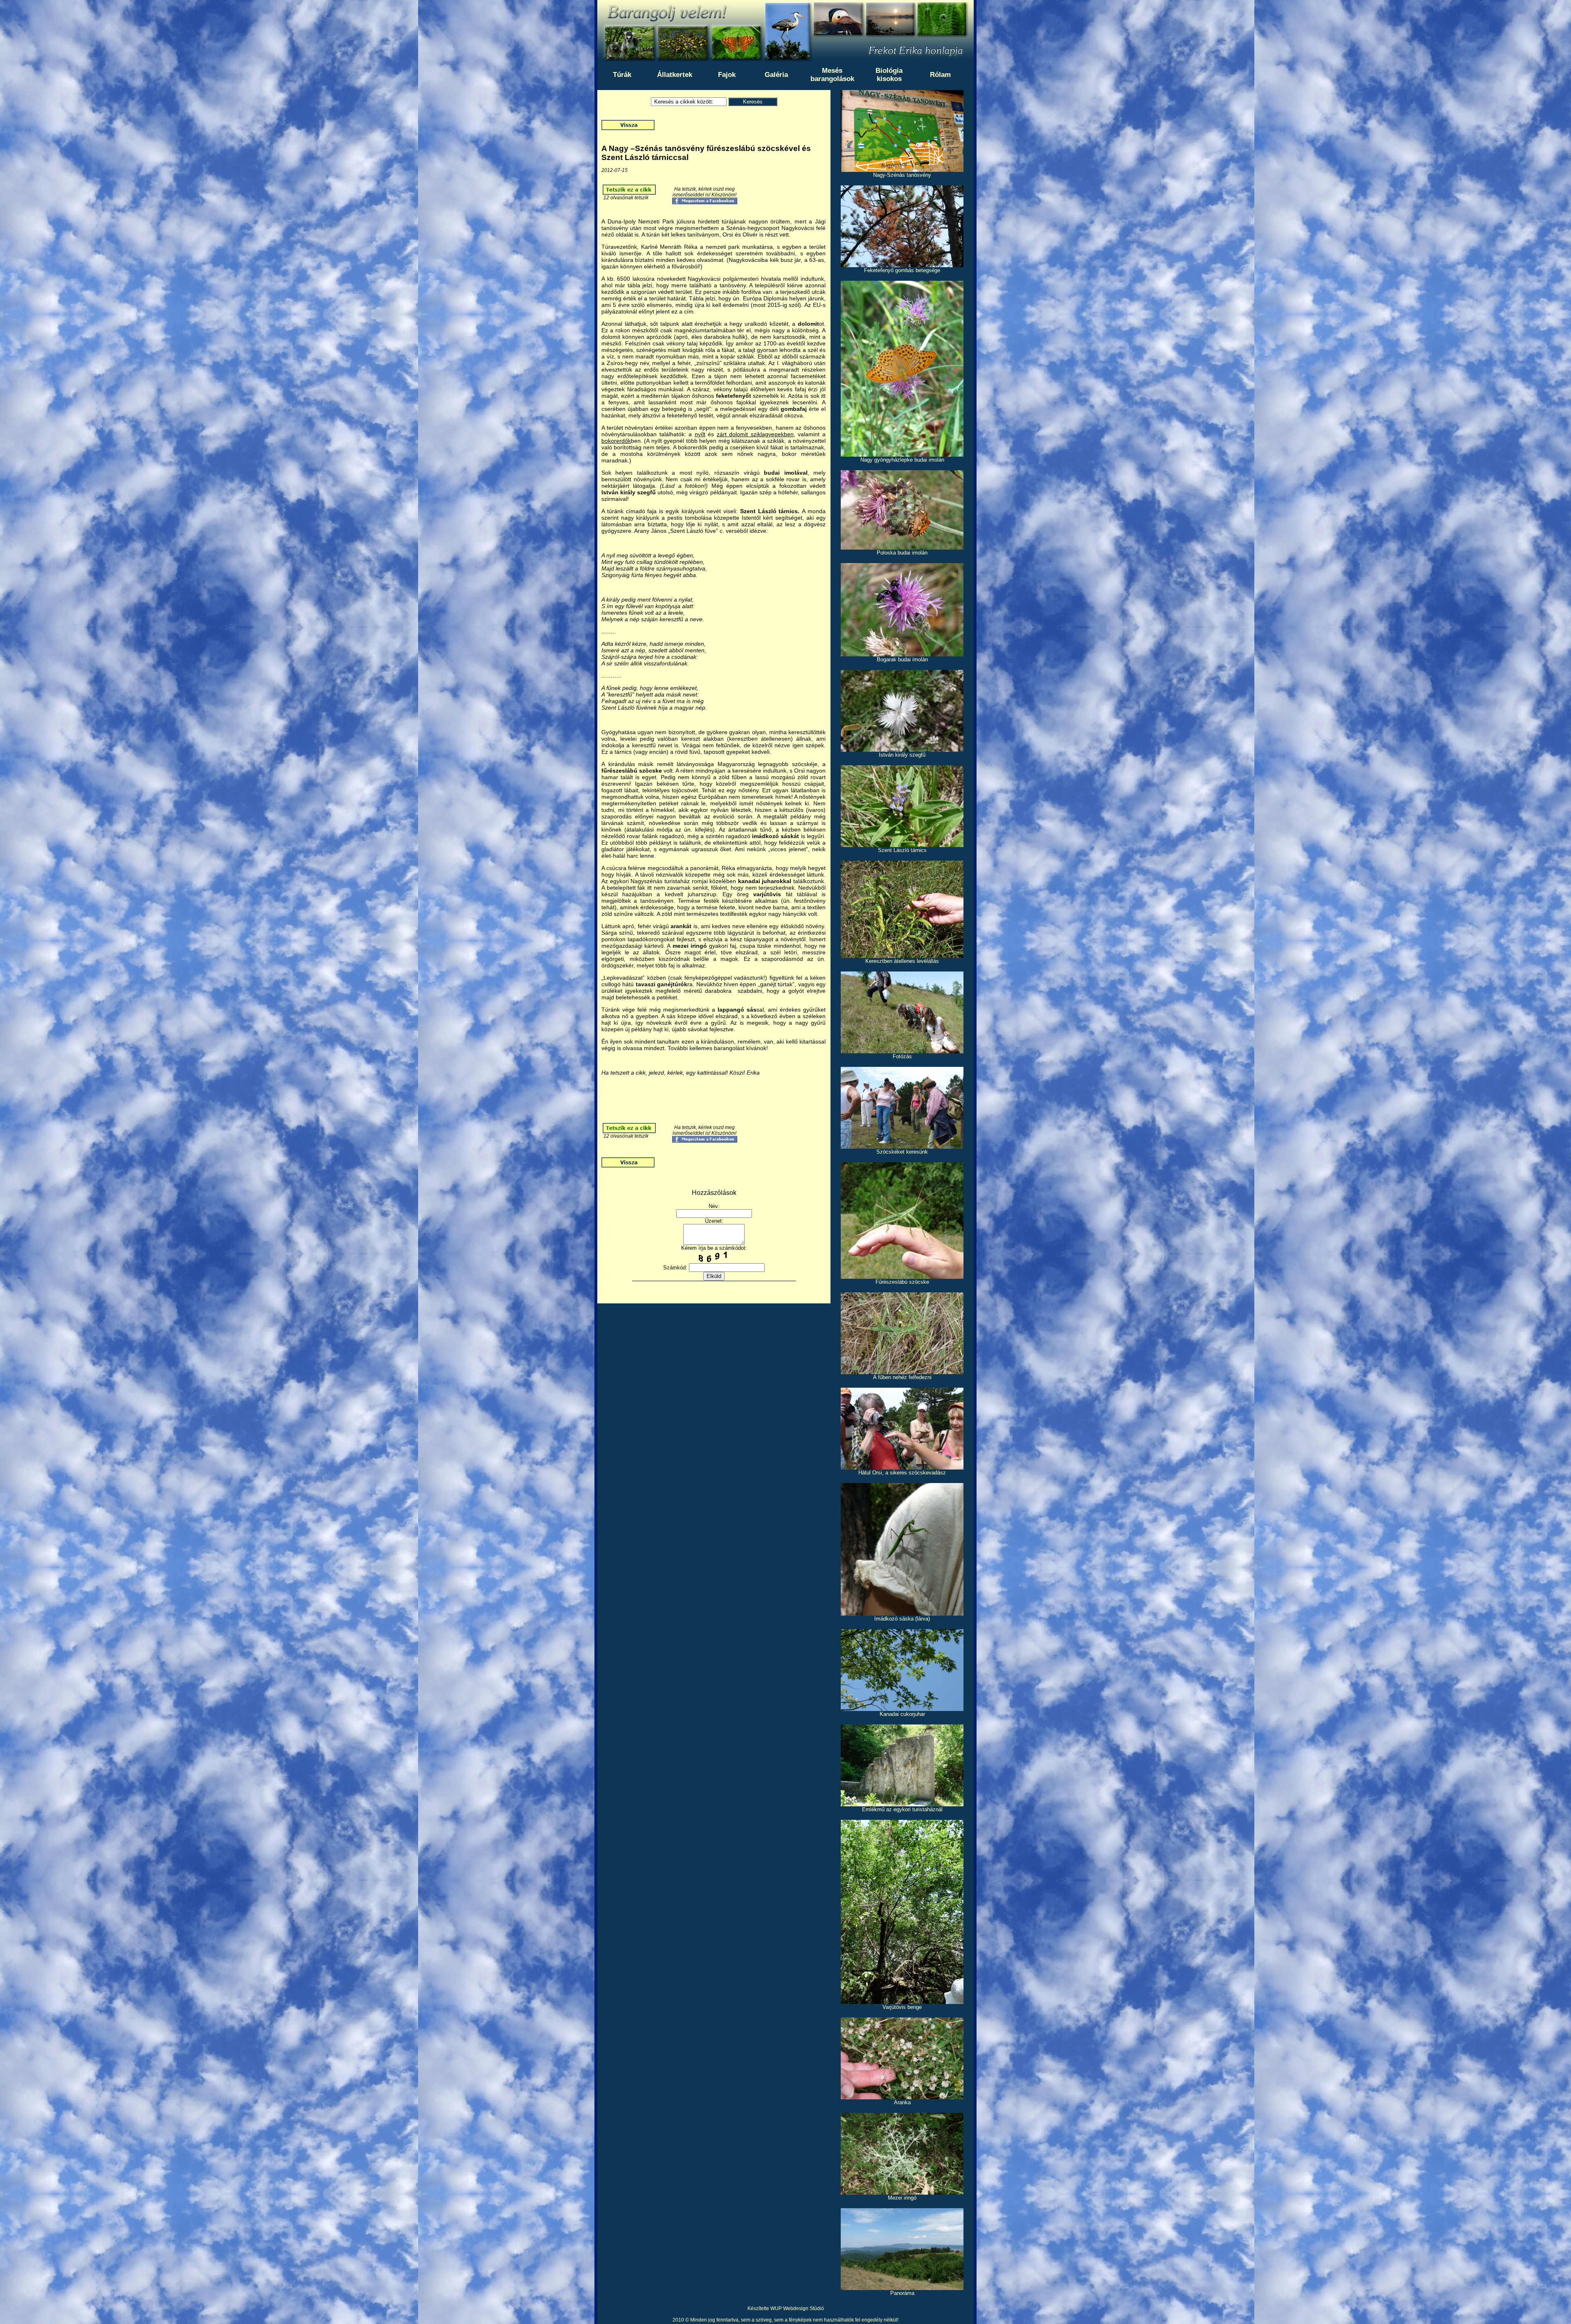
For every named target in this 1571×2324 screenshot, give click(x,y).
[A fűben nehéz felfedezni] (902, 1372)
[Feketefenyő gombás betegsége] (902, 265)
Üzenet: (714, 1221)
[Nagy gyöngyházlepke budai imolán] (902, 454)
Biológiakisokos (889, 75)
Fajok (727, 75)
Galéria (776, 75)
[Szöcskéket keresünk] (902, 1146)
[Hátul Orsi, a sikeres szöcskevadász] (902, 1467)
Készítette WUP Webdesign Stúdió (786, 2308)
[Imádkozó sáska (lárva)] (902, 1613)
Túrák (622, 75)
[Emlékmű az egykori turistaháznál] (902, 1804)
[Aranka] (902, 2097)
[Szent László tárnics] (902, 845)
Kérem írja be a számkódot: (714, 1248)
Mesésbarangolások (832, 75)
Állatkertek (675, 75)
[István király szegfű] (902, 749)
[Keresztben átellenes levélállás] (902, 956)
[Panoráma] (902, 2288)
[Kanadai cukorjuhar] (902, 1709)
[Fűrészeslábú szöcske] (902, 1277)
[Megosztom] (705, 203)
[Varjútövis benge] (902, 2002)
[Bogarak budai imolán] (902, 654)
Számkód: (675, 1268)
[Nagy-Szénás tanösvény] (902, 170)
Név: (714, 1206)
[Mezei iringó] (902, 2192)
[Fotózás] (902, 1051)
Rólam (940, 75)
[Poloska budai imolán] (902, 547)
